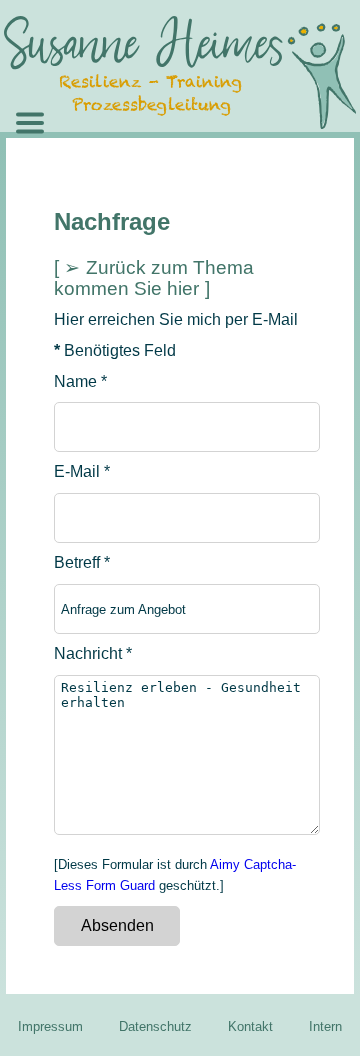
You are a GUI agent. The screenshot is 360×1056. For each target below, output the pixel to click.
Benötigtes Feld (115, 350)
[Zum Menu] (90, 113)
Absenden (117, 925)
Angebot (191, 209)
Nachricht (93, 653)
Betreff (82, 562)
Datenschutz (155, 1026)
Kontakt (250, 1026)
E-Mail (82, 471)
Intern (325, 1026)
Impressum (50, 1026)
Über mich (197, 257)
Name (80, 381)
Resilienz (194, 161)
